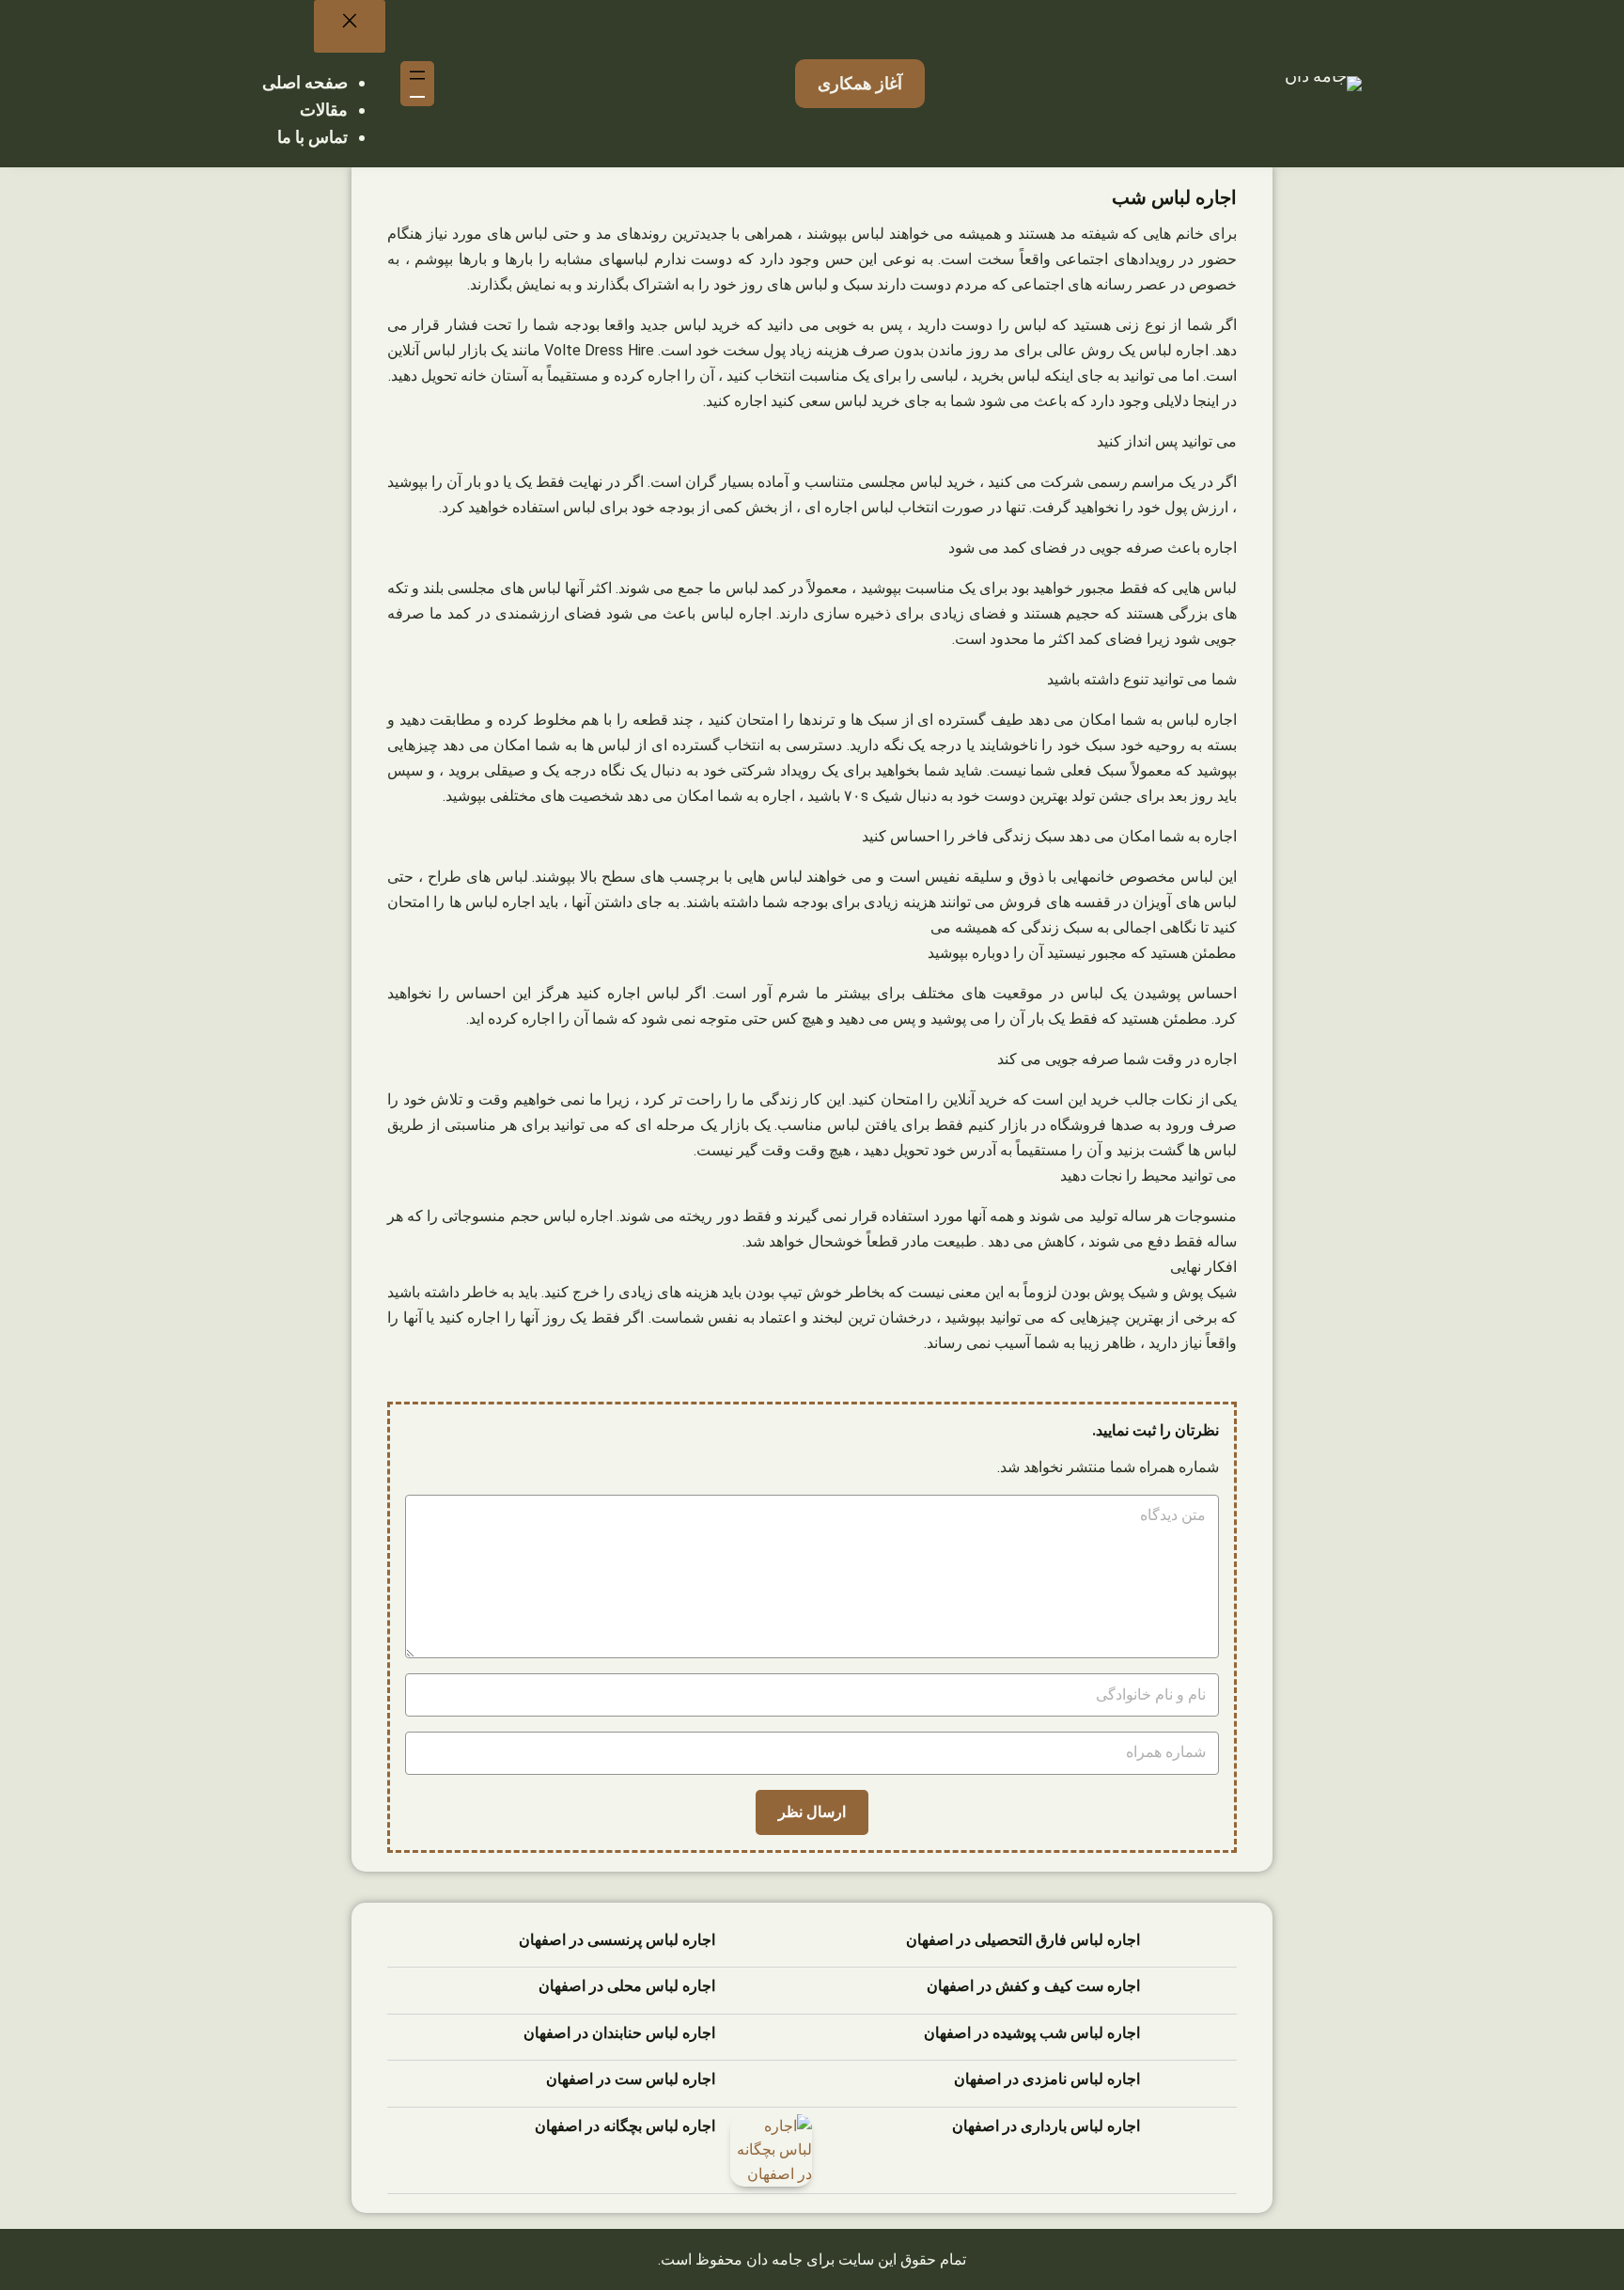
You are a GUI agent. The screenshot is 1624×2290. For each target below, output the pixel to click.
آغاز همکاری (860, 83)
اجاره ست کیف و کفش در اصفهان (1033, 1986)
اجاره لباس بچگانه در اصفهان (625, 2126)
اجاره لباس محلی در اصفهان (627, 1986)
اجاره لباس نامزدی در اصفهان (1047, 2079)
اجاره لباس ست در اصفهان (631, 2079)
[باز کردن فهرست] (417, 84)
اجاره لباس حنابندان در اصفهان (619, 2033)
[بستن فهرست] (350, 26)
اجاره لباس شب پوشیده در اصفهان (1032, 2033)
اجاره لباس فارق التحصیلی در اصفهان (1023, 1940)
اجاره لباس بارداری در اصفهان (1046, 2126)
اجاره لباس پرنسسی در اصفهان (617, 1940)
